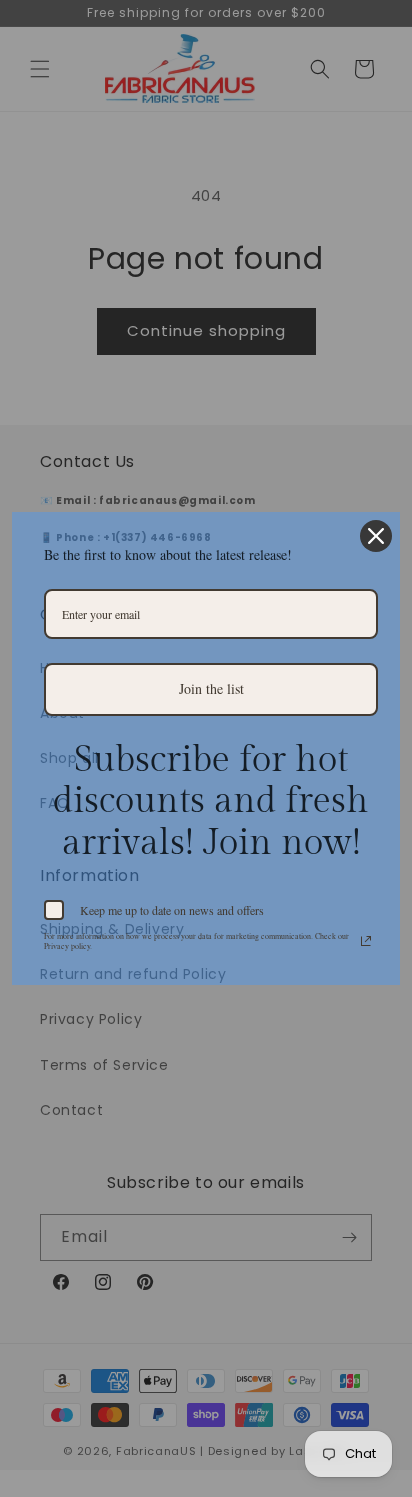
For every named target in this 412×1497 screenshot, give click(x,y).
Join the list (211, 688)
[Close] (376, 536)
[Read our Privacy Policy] (366, 941)
